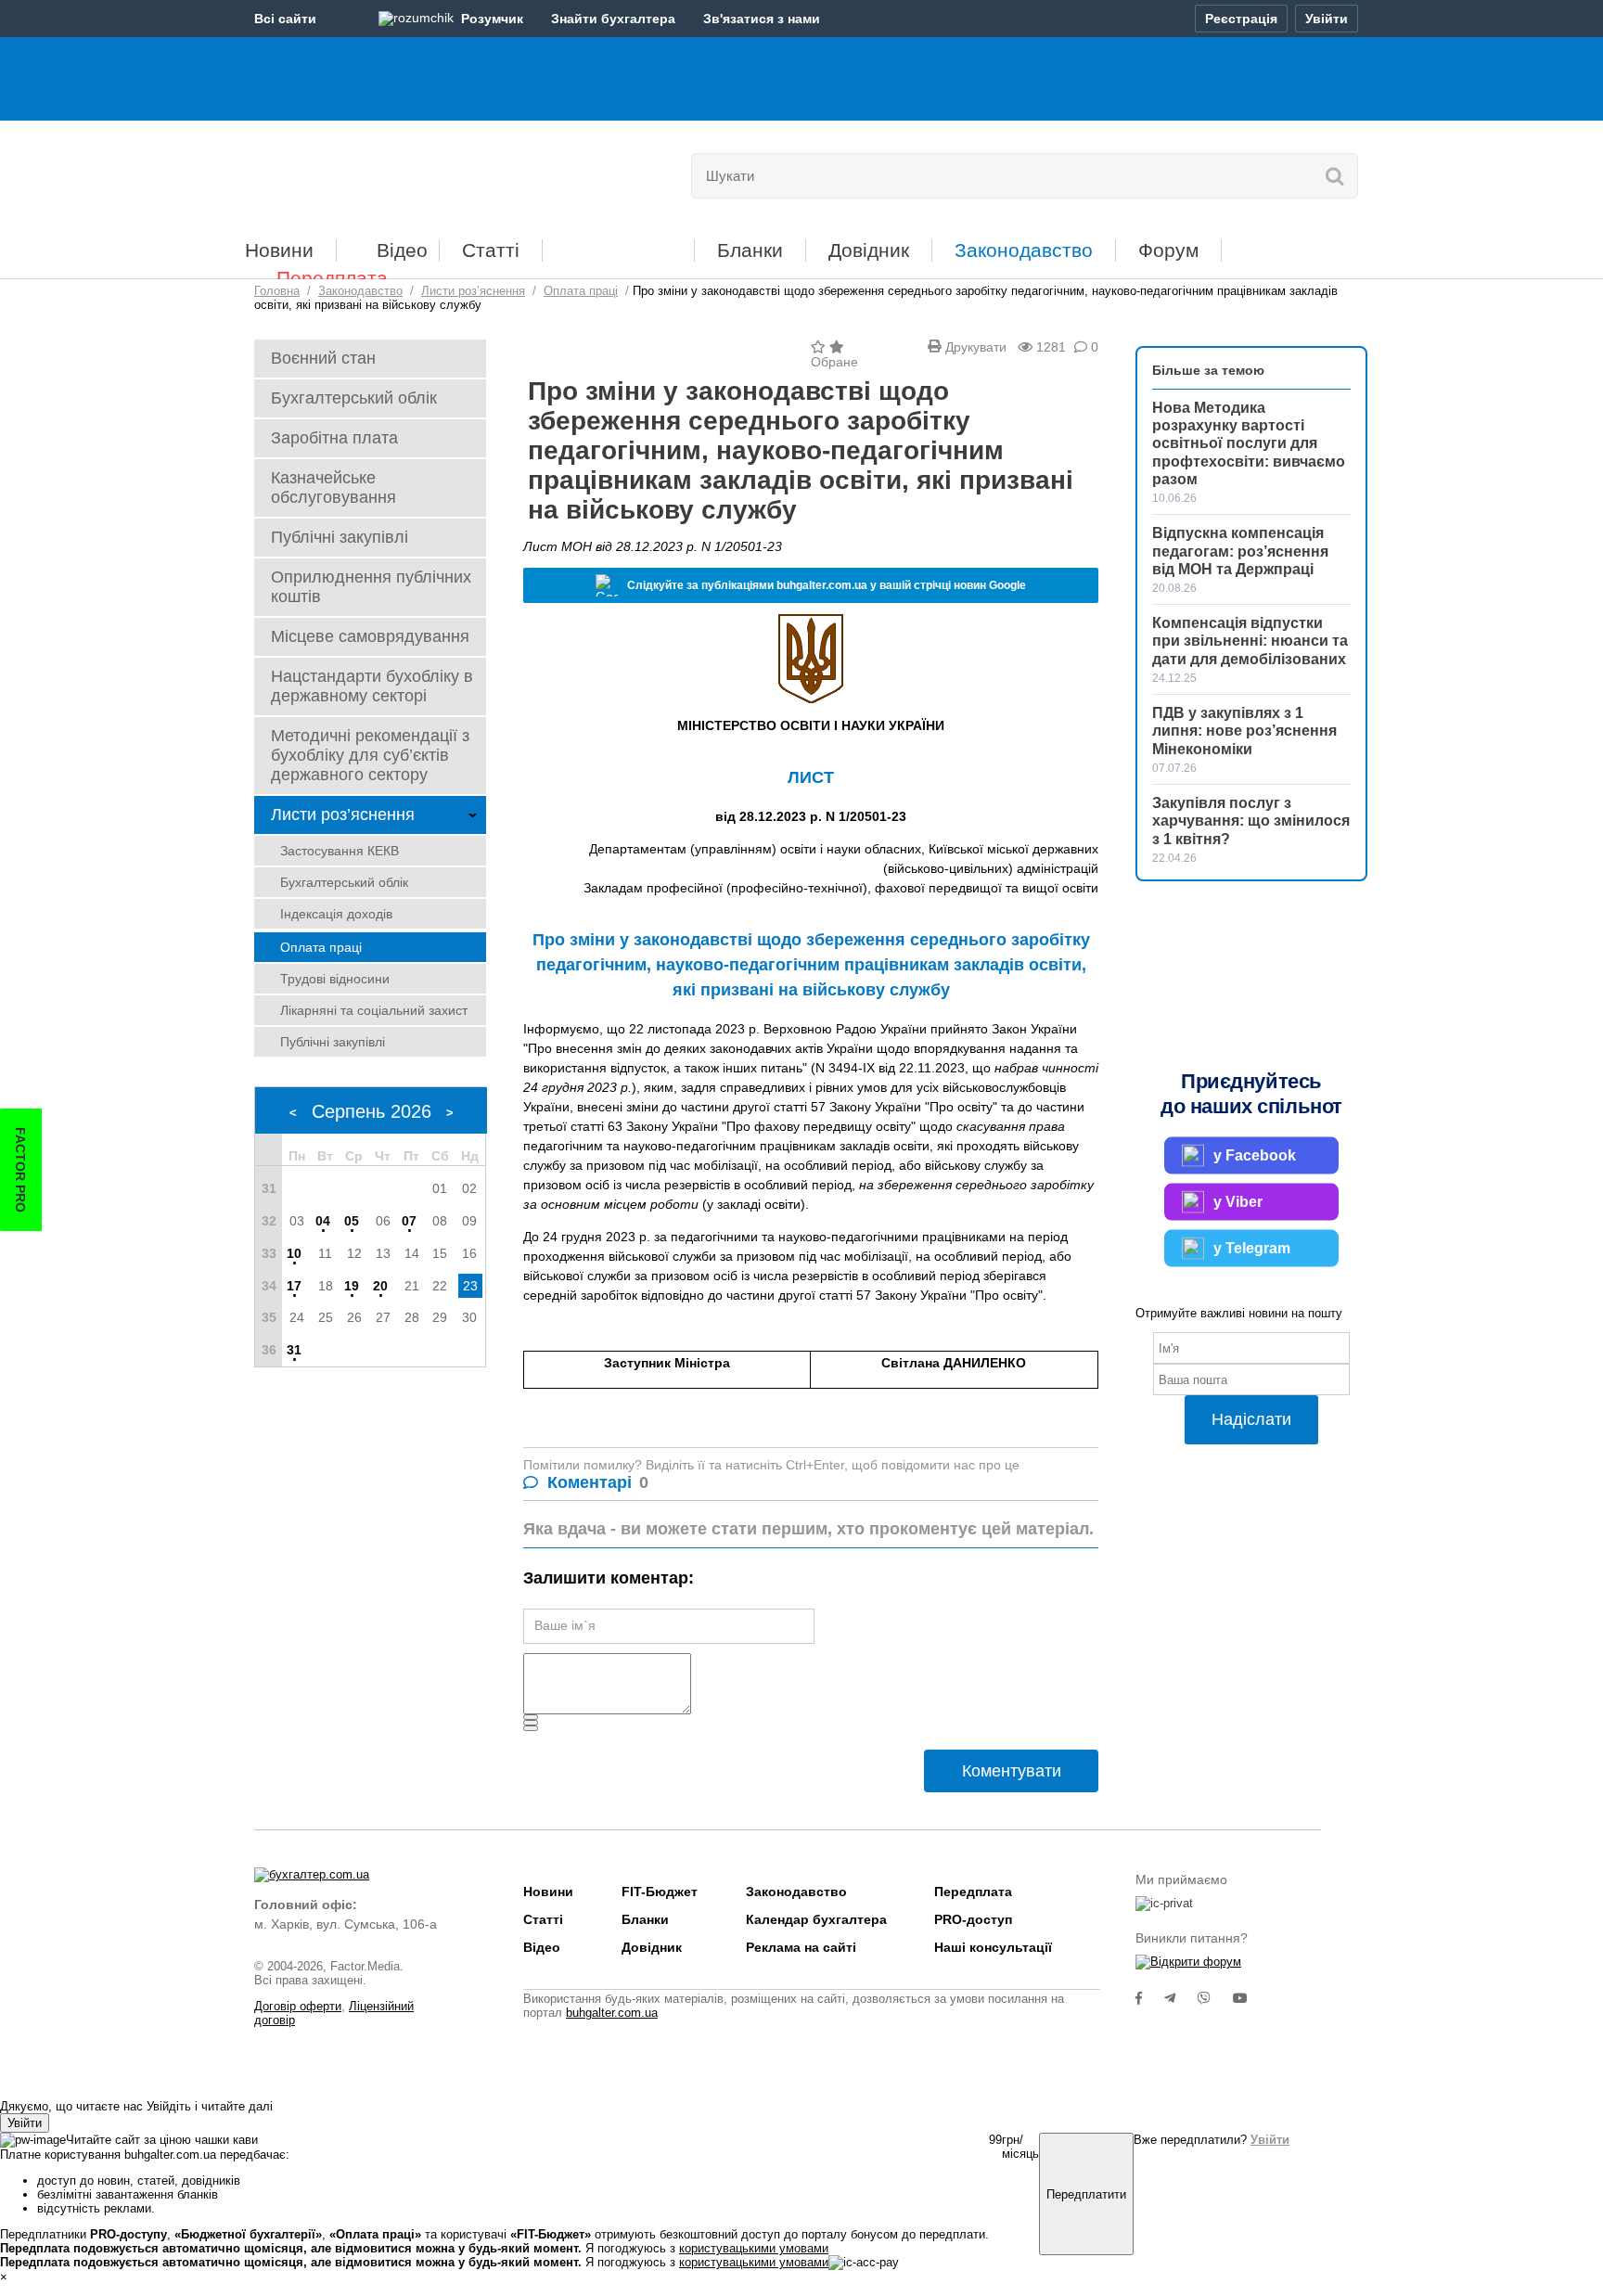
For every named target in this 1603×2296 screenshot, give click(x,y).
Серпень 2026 (372, 1111)
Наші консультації (993, 1947)
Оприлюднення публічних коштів (371, 587)
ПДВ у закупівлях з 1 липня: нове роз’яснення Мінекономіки (1244, 731)
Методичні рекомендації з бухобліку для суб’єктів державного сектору (370, 755)
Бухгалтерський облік (354, 398)
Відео (402, 250)
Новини (279, 250)
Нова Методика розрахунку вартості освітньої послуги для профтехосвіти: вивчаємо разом (1249, 443)
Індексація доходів (336, 914)
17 (294, 1286)
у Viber (1238, 1202)
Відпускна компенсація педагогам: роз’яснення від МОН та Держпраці (1240, 551)
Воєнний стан (323, 358)
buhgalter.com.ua (612, 2013)
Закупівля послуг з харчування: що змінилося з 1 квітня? (1251, 821)
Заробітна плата (334, 438)
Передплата (332, 278)
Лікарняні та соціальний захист (374, 1010)
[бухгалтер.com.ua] (382, 172)
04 (323, 1221)
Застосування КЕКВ (340, 851)
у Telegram (1252, 1248)
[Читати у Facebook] (1150, 1998)
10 (294, 1253)
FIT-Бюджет (618, 244)
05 (352, 1221)
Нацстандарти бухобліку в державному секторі (372, 686)
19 (352, 1286)
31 (294, 1350)
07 (409, 1221)
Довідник (869, 250)
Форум (1168, 250)
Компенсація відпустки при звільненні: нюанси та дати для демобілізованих (1250, 641)
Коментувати (1012, 1771)
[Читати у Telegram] (1181, 1998)
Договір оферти (298, 2006)
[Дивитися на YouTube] (1250, 1998)
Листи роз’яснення (343, 815)
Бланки (750, 250)
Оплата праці (321, 947)
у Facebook (1255, 1155)
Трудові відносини (335, 979)
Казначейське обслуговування (333, 487)
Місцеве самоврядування (370, 636)
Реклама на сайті (801, 1947)
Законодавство (1024, 250)
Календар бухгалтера (816, 1919)
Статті (491, 250)
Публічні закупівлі (340, 537)
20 (380, 1286)
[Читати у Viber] (1215, 1998)
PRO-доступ (973, 1919)
